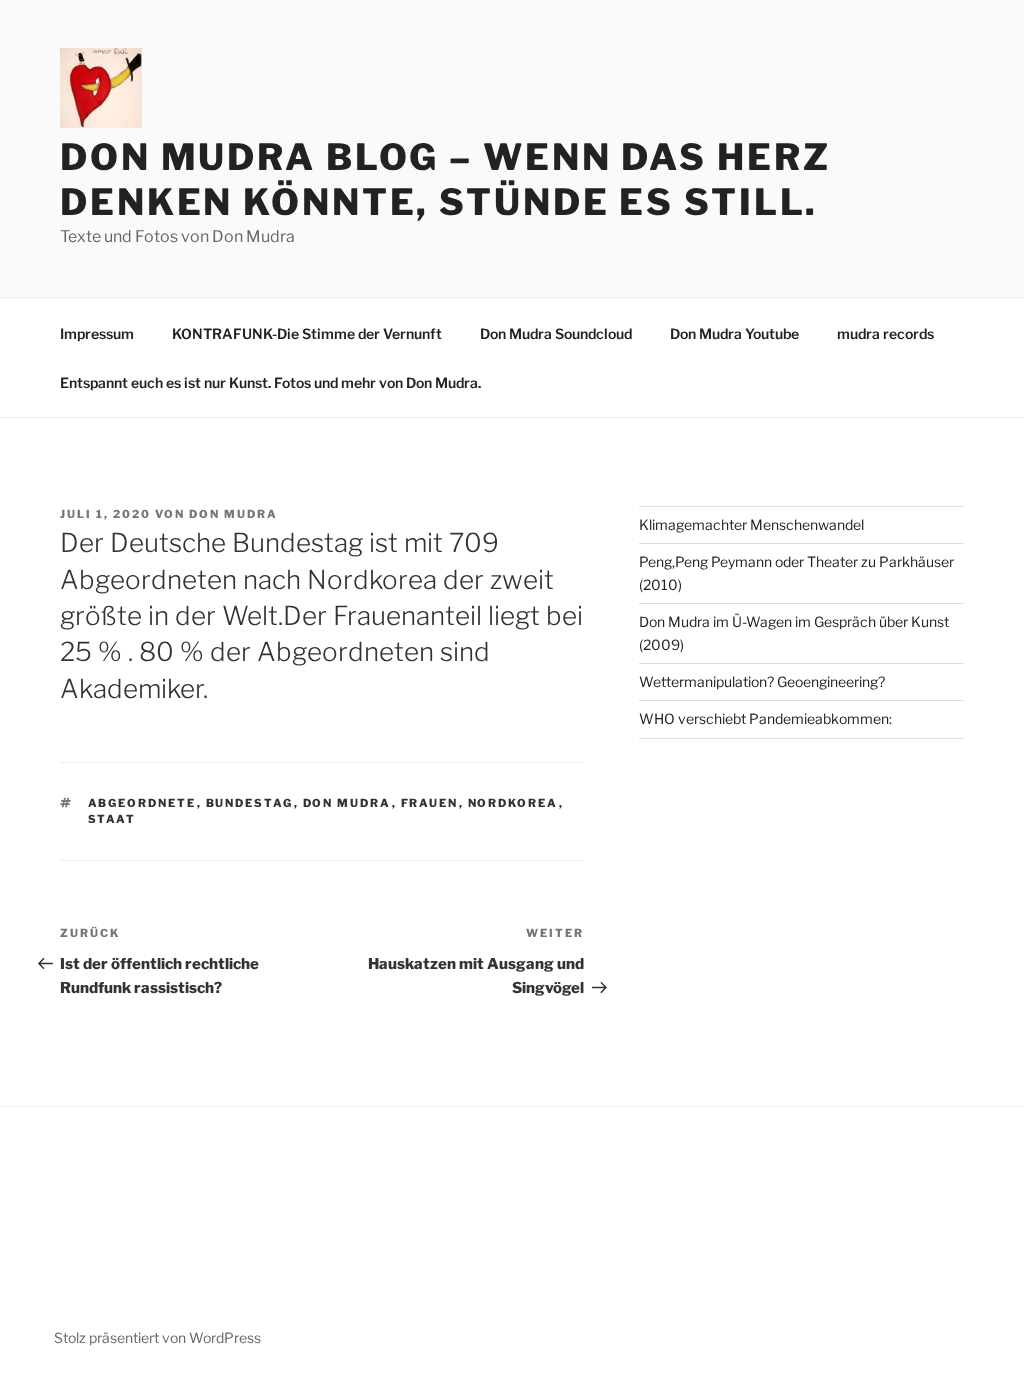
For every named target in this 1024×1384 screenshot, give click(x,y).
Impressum (97, 333)
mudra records (885, 333)
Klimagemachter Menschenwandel (751, 524)
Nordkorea (513, 803)
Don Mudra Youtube (734, 333)
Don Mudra (233, 514)
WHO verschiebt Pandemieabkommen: (765, 718)
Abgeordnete (142, 803)
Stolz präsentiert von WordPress (157, 1337)
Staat (112, 819)
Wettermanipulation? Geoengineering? (762, 681)
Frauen (430, 803)
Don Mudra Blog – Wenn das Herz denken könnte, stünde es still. (445, 179)
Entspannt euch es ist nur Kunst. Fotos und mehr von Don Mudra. (270, 382)
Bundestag (250, 803)
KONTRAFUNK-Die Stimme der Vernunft (307, 333)
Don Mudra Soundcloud (556, 333)
